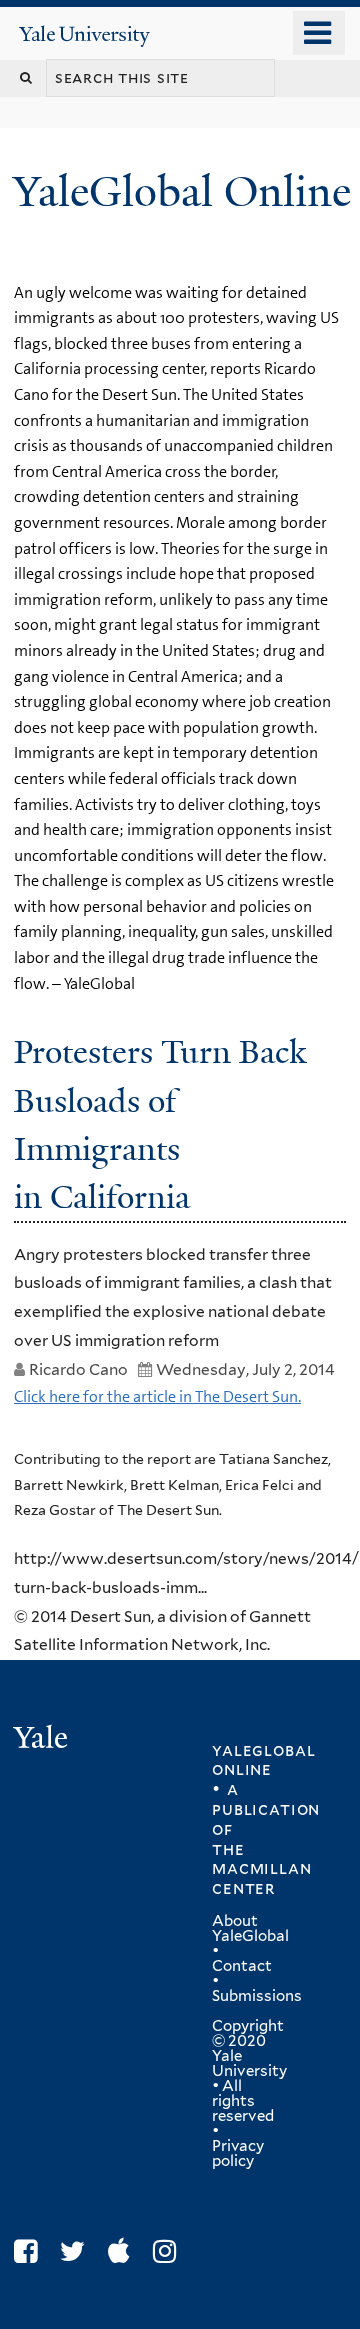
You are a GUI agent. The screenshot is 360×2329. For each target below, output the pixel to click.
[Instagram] (169, 2251)
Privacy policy (238, 2153)
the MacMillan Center (261, 1869)
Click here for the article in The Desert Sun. (157, 1396)
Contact (242, 1966)
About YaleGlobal (250, 1928)
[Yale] (43, 1740)
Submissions (257, 1996)
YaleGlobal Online (182, 191)
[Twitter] (77, 2251)
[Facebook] (30, 2251)
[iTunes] (124, 2251)
